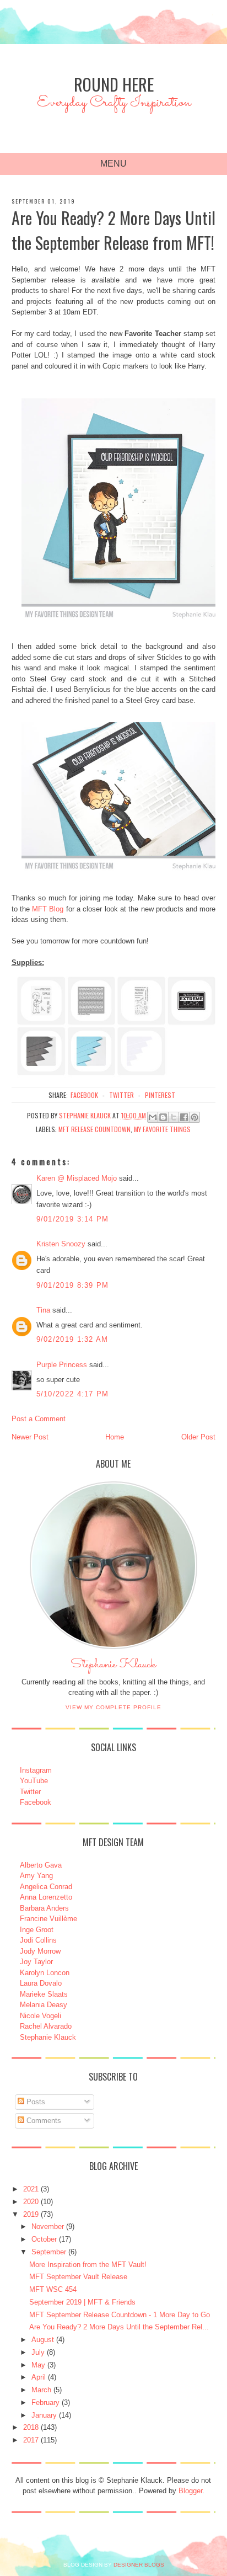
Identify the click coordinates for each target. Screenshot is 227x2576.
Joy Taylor (36, 1962)
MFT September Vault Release (78, 2277)
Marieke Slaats (44, 1994)
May (38, 2365)
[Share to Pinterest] (194, 1117)
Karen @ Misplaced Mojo (77, 1178)
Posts (35, 2102)
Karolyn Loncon (45, 1973)
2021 (31, 2189)
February (45, 2402)
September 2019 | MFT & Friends (82, 2302)
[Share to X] (174, 1117)
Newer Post (30, 1437)
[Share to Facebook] (184, 1117)
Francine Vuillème (48, 1919)
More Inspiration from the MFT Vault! (88, 2265)
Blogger (190, 2491)
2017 (31, 2440)
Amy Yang (36, 1876)
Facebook (36, 1802)
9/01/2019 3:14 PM (73, 1219)
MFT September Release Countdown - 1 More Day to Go (120, 2315)
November (48, 2226)
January (44, 2415)
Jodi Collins (38, 1940)
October (44, 2239)
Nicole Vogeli (40, 2016)
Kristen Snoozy (62, 1244)
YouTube (34, 1781)
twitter (121, 1095)
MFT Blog (48, 909)
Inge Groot (37, 1930)
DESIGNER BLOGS (139, 2565)
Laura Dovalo (41, 1983)
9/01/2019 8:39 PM (73, 1285)
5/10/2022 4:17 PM (73, 1394)
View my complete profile (113, 1707)
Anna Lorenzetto (46, 1897)
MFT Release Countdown (94, 1129)
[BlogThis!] (163, 1117)
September (49, 2252)
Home (115, 1437)
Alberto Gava (41, 1865)
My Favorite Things (162, 1129)
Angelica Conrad (46, 1887)
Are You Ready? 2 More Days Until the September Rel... (119, 2327)
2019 (31, 2214)
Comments (43, 2121)
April (39, 2377)
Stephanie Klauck (113, 1667)
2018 (31, 2427)
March (41, 2390)
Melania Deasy (44, 2005)
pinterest (160, 1095)
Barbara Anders (44, 1908)
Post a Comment (39, 1419)
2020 (31, 2202)
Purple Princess (62, 1365)
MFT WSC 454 (53, 2289)
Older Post (198, 1437)
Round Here (114, 84)
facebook (84, 1095)
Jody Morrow (40, 1951)
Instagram (36, 1770)
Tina (43, 1310)
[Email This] (153, 1117)
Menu (113, 164)
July (38, 2352)
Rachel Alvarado (46, 2026)
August (43, 2340)
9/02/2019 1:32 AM (72, 1339)
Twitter (30, 1792)
